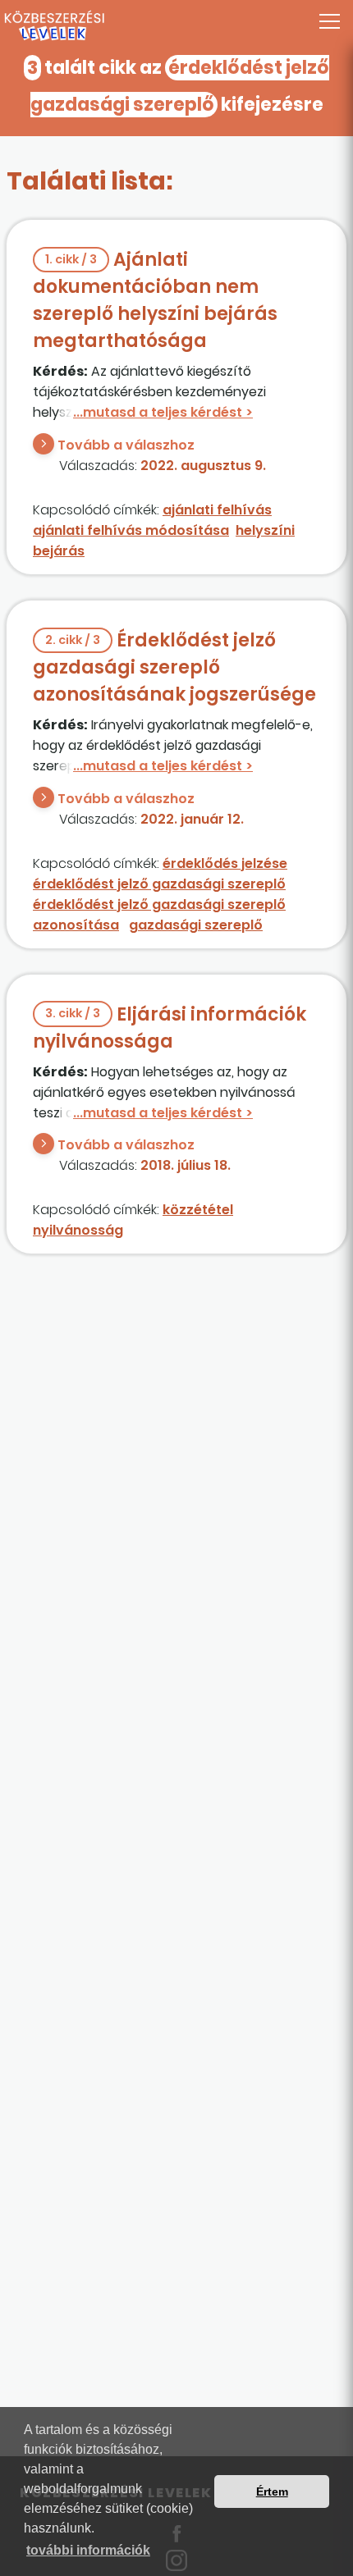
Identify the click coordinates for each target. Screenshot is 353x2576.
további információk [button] (88, 2550)
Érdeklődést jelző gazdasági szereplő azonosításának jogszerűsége (174, 667)
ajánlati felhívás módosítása (131, 530)
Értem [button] (272, 2492)
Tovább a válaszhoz (126, 445)
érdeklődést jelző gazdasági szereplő (159, 884)
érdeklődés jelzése (225, 863)
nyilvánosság (78, 1230)
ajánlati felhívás (217, 510)
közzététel (198, 1210)
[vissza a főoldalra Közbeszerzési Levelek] (176, 26)
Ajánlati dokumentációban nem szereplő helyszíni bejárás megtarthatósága (155, 300)
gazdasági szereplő (196, 925)
